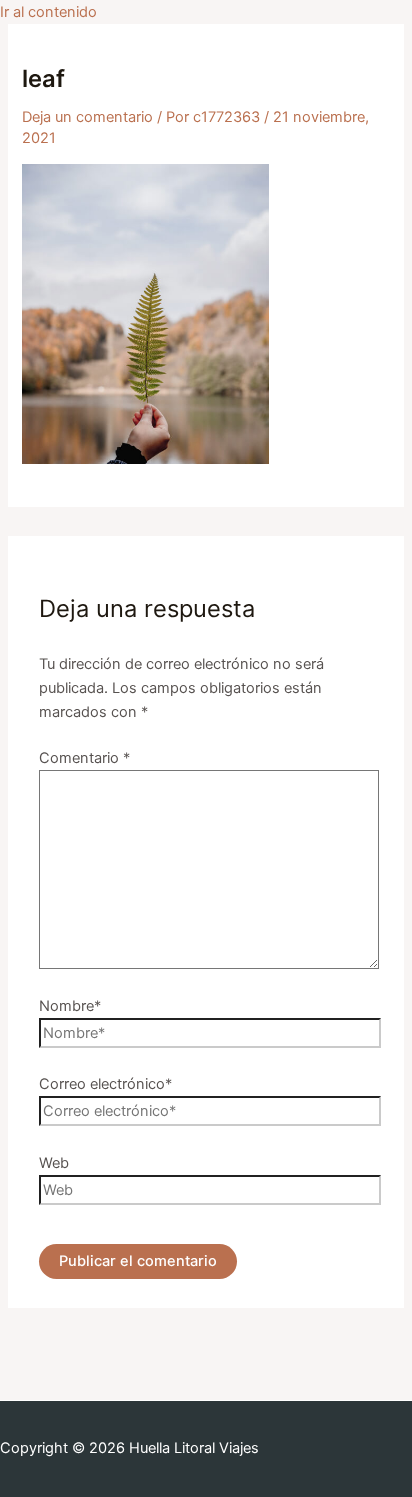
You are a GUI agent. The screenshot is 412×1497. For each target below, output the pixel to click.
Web (54, 1163)
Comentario (84, 758)
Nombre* (70, 1006)
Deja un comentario (87, 117)
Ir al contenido (48, 12)
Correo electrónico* (105, 1084)
